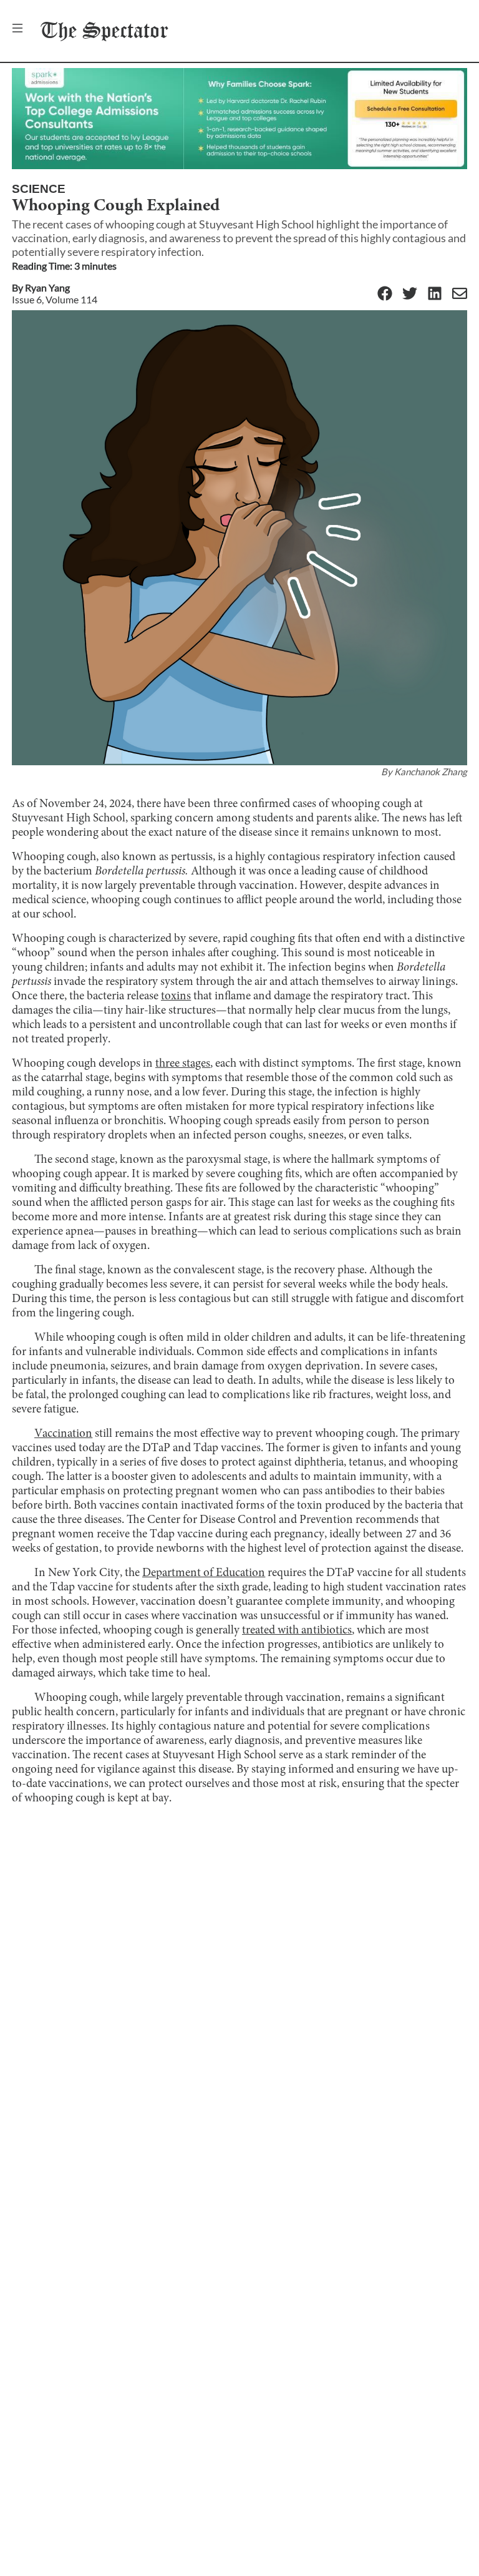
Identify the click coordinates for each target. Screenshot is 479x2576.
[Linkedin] (435, 294)
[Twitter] (410, 294)
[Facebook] (385, 294)
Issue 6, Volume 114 (55, 299)
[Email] (460, 294)
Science (39, 189)
